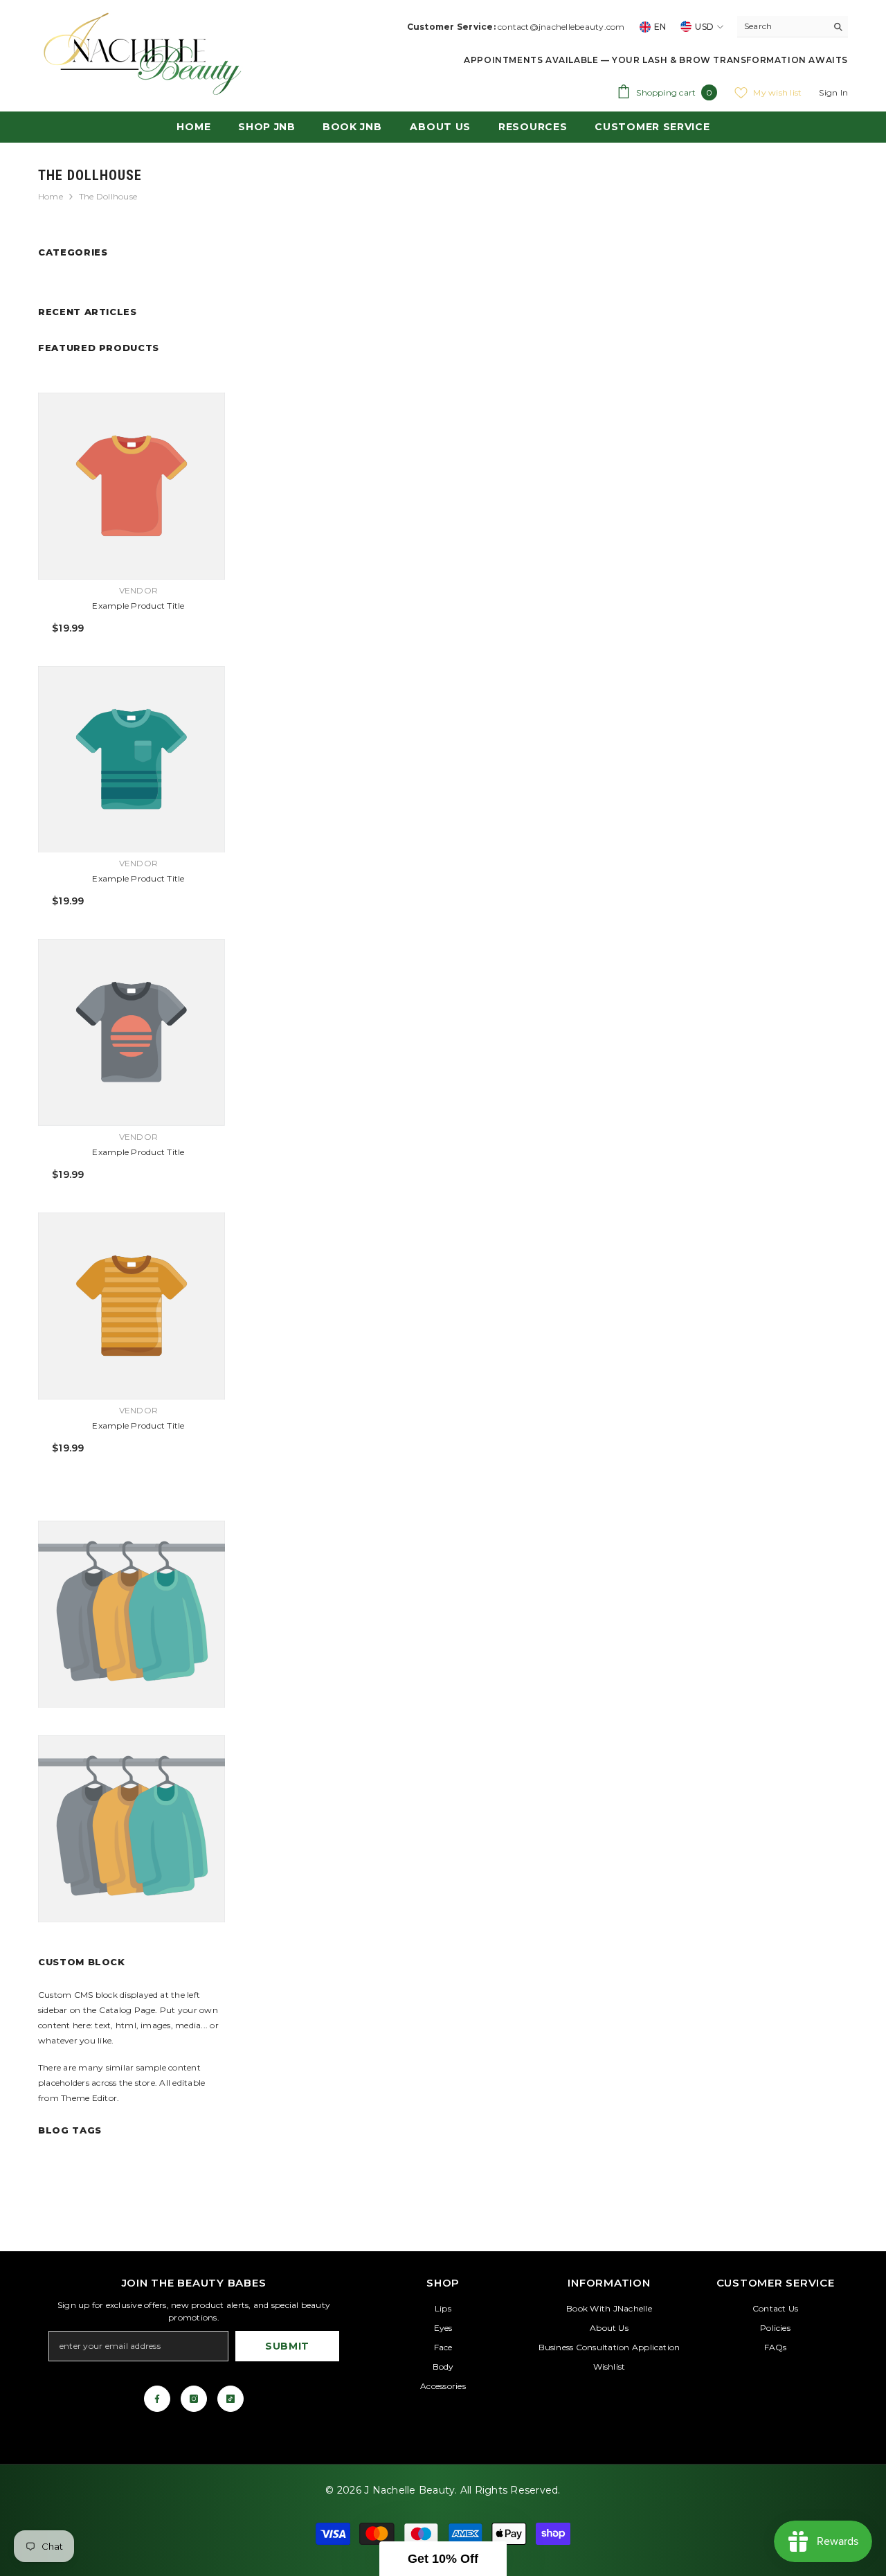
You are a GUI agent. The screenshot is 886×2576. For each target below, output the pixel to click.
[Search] (793, 27)
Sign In (833, 92)
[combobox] (782, 26)
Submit (287, 2346)
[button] (443, 2559)
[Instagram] (194, 2399)
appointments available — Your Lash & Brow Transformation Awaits (656, 60)
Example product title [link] (138, 606)
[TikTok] (230, 2399)
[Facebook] (157, 2399)
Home (51, 196)
